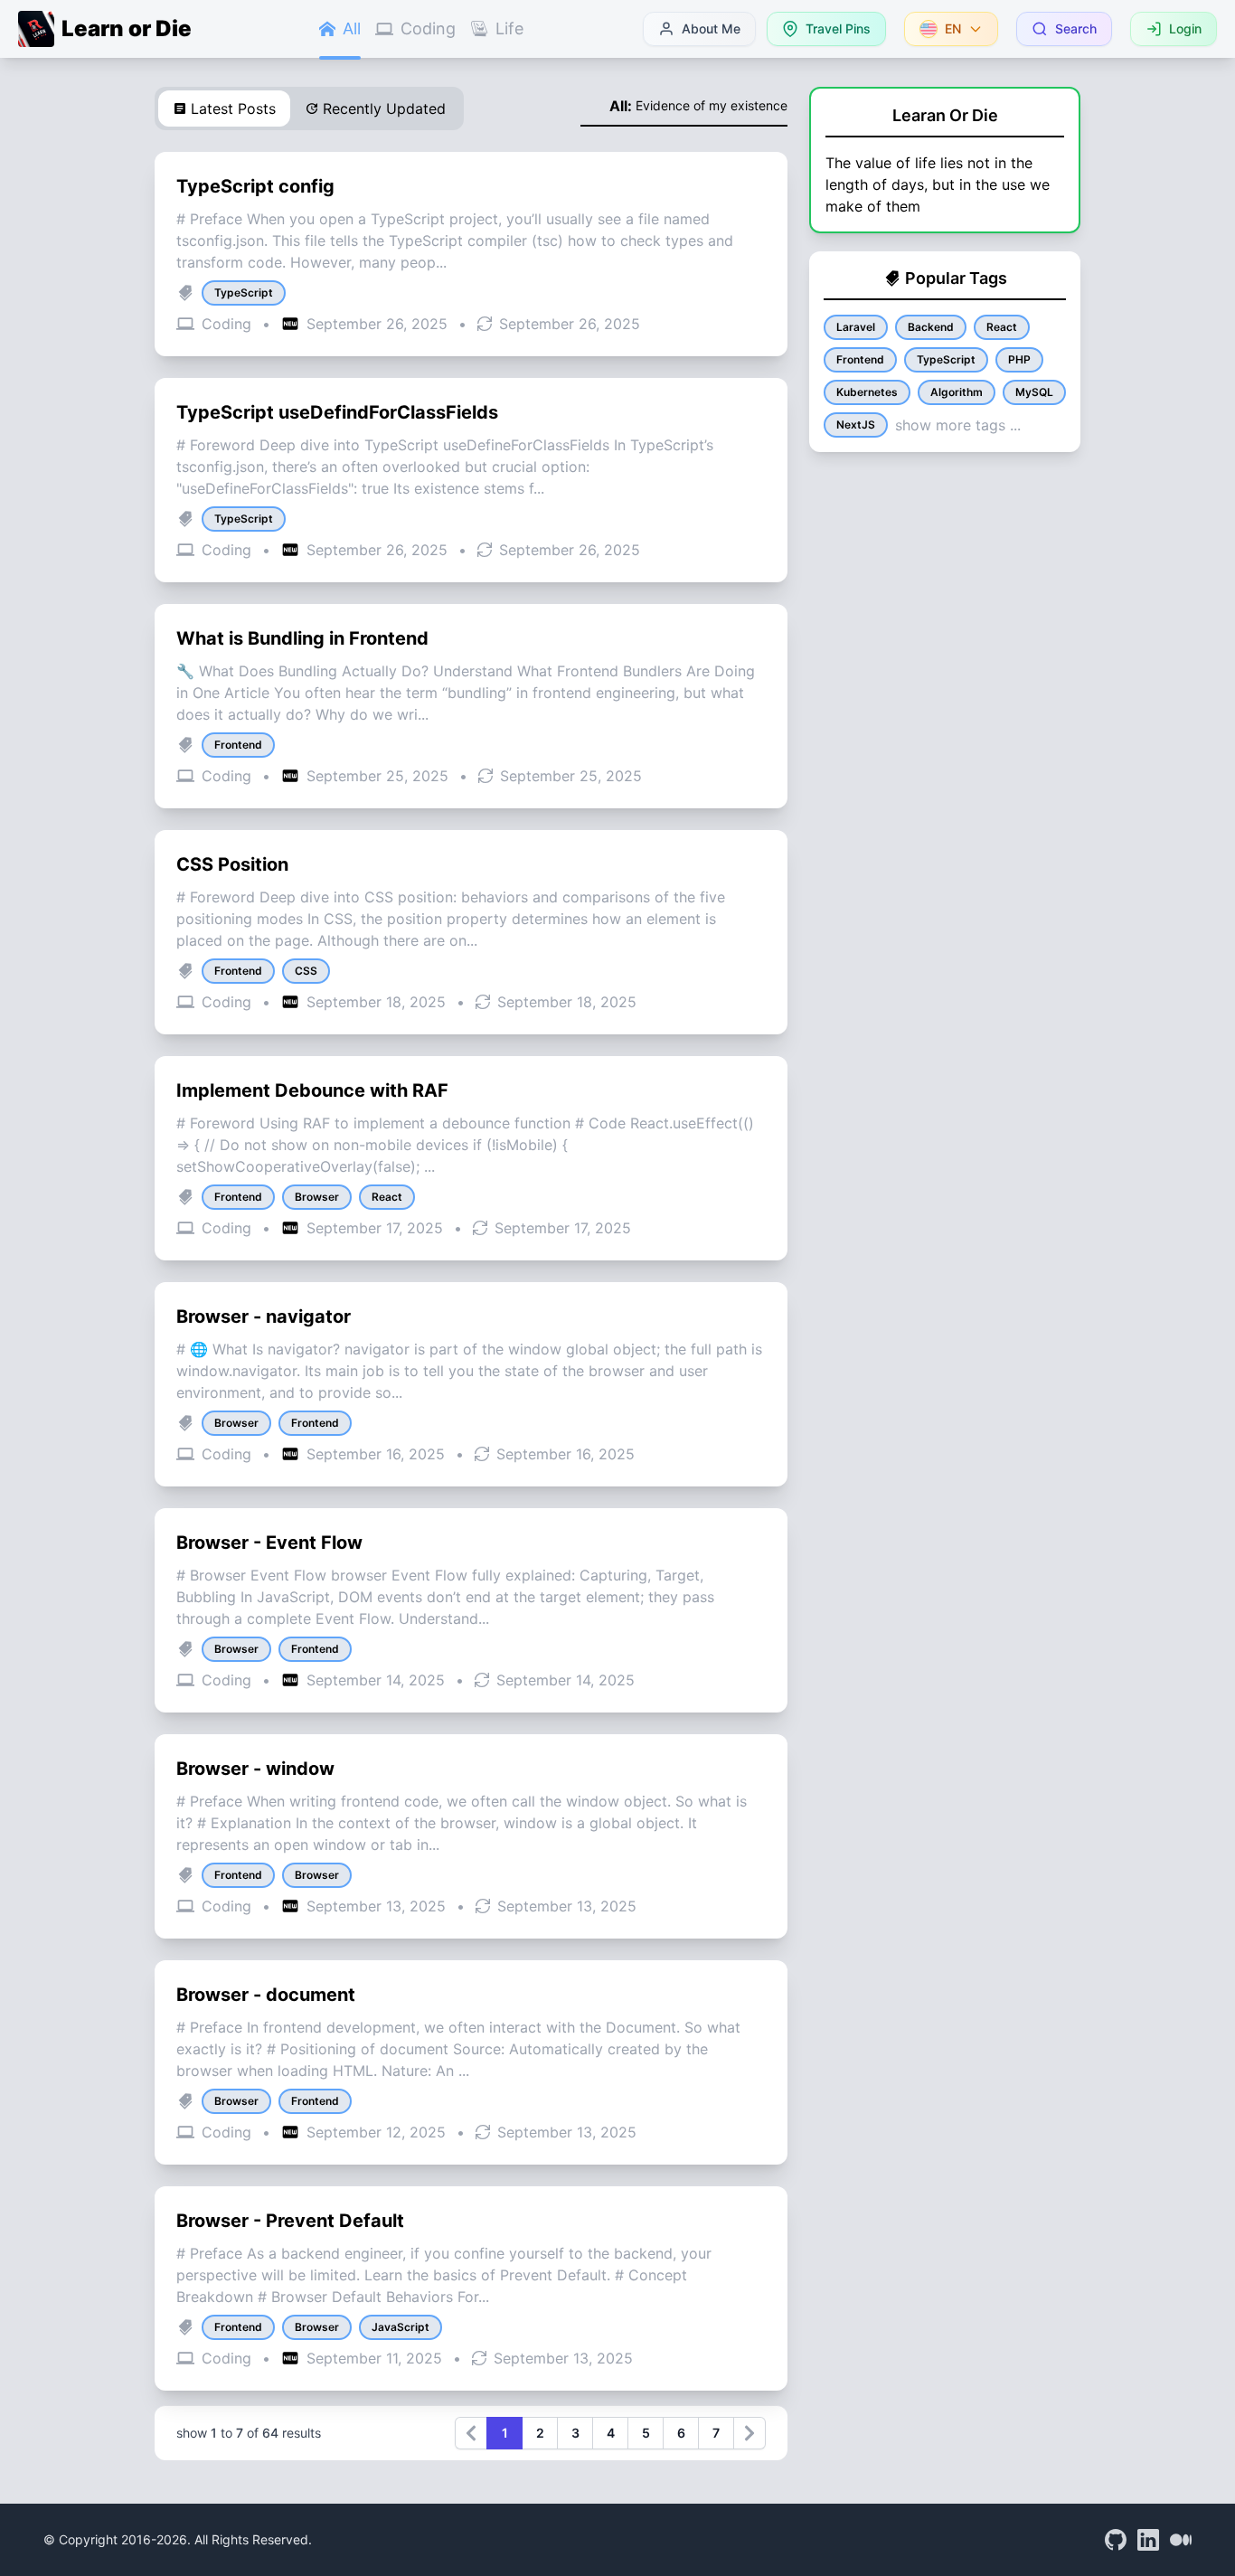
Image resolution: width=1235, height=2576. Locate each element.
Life (509, 28)
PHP (1019, 359)
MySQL (1034, 392)
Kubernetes (867, 392)
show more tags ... (958, 425)
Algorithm (957, 392)
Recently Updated (384, 109)
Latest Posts (233, 109)
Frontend (860, 359)
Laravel (856, 327)
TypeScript (946, 359)
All (352, 28)
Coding (428, 28)
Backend (931, 327)
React (1002, 327)
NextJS (856, 425)
